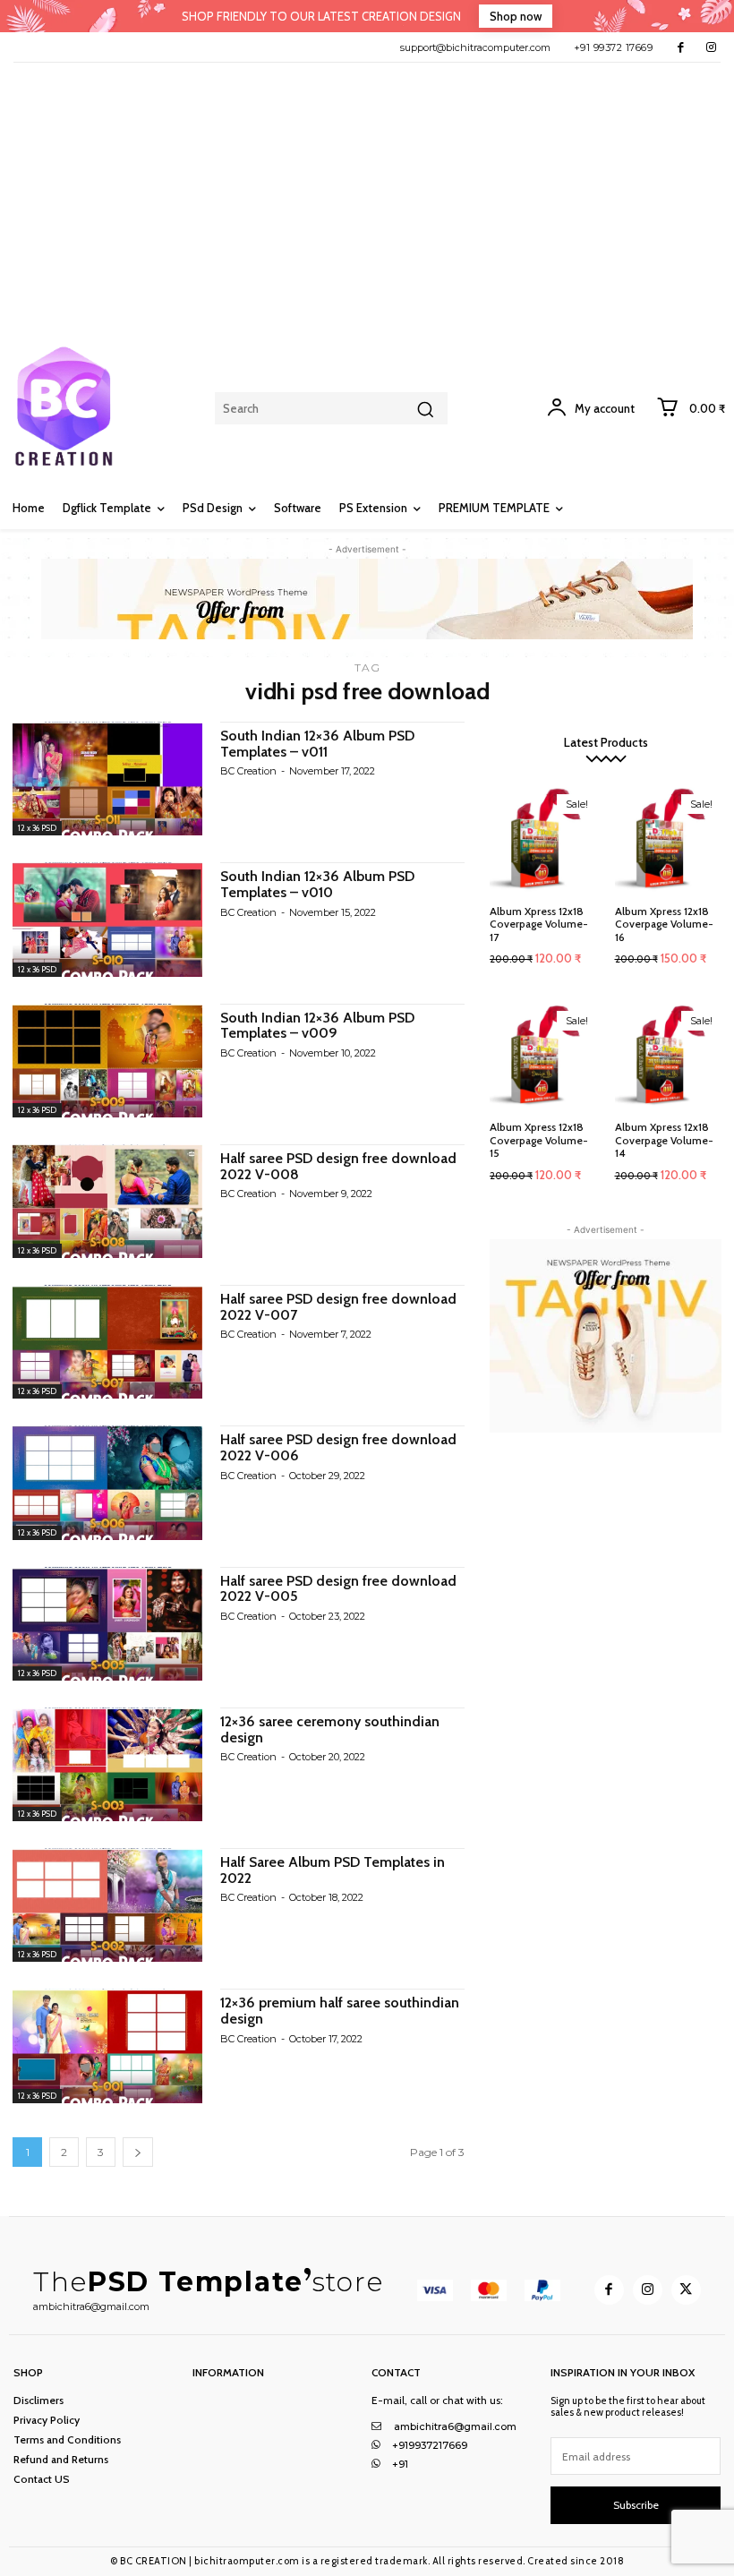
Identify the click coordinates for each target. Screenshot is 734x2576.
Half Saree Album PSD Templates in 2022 (333, 1870)
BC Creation (248, 771)
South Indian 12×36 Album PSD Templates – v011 (317, 744)
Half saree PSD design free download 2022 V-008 (338, 1166)
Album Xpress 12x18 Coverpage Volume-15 (539, 1140)
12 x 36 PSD (37, 828)
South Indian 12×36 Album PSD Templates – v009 (317, 1026)
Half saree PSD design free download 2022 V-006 (338, 1447)
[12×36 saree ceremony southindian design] (107, 1764)
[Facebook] (681, 47)
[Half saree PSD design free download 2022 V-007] (107, 1342)
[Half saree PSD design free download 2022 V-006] (107, 1482)
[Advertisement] (367, 197)
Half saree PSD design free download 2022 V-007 (338, 1307)
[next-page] (138, 2152)
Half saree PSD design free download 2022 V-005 (338, 1589)
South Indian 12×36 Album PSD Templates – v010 (317, 884)
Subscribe (636, 2505)
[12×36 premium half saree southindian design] (107, 2045)
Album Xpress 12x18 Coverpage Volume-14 (664, 1140)
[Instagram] (711, 47)
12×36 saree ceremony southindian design (330, 1729)
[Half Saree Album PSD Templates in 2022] (107, 1905)
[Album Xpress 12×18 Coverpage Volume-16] (669, 839)
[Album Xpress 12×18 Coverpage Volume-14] (669, 1056)
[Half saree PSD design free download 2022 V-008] (107, 1201)
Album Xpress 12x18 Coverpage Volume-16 (664, 924)
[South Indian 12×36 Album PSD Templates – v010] (107, 919)
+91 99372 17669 (614, 47)
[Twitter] (686, 2290)
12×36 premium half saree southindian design (340, 2011)
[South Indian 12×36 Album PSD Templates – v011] (107, 779)
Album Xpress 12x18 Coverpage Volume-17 (539, 924)
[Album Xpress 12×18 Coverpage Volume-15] (543, 1056)
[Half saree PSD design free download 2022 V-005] (107, 1624)
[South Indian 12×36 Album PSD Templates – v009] (107, 1061)
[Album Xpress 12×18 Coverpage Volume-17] (543, 839)
